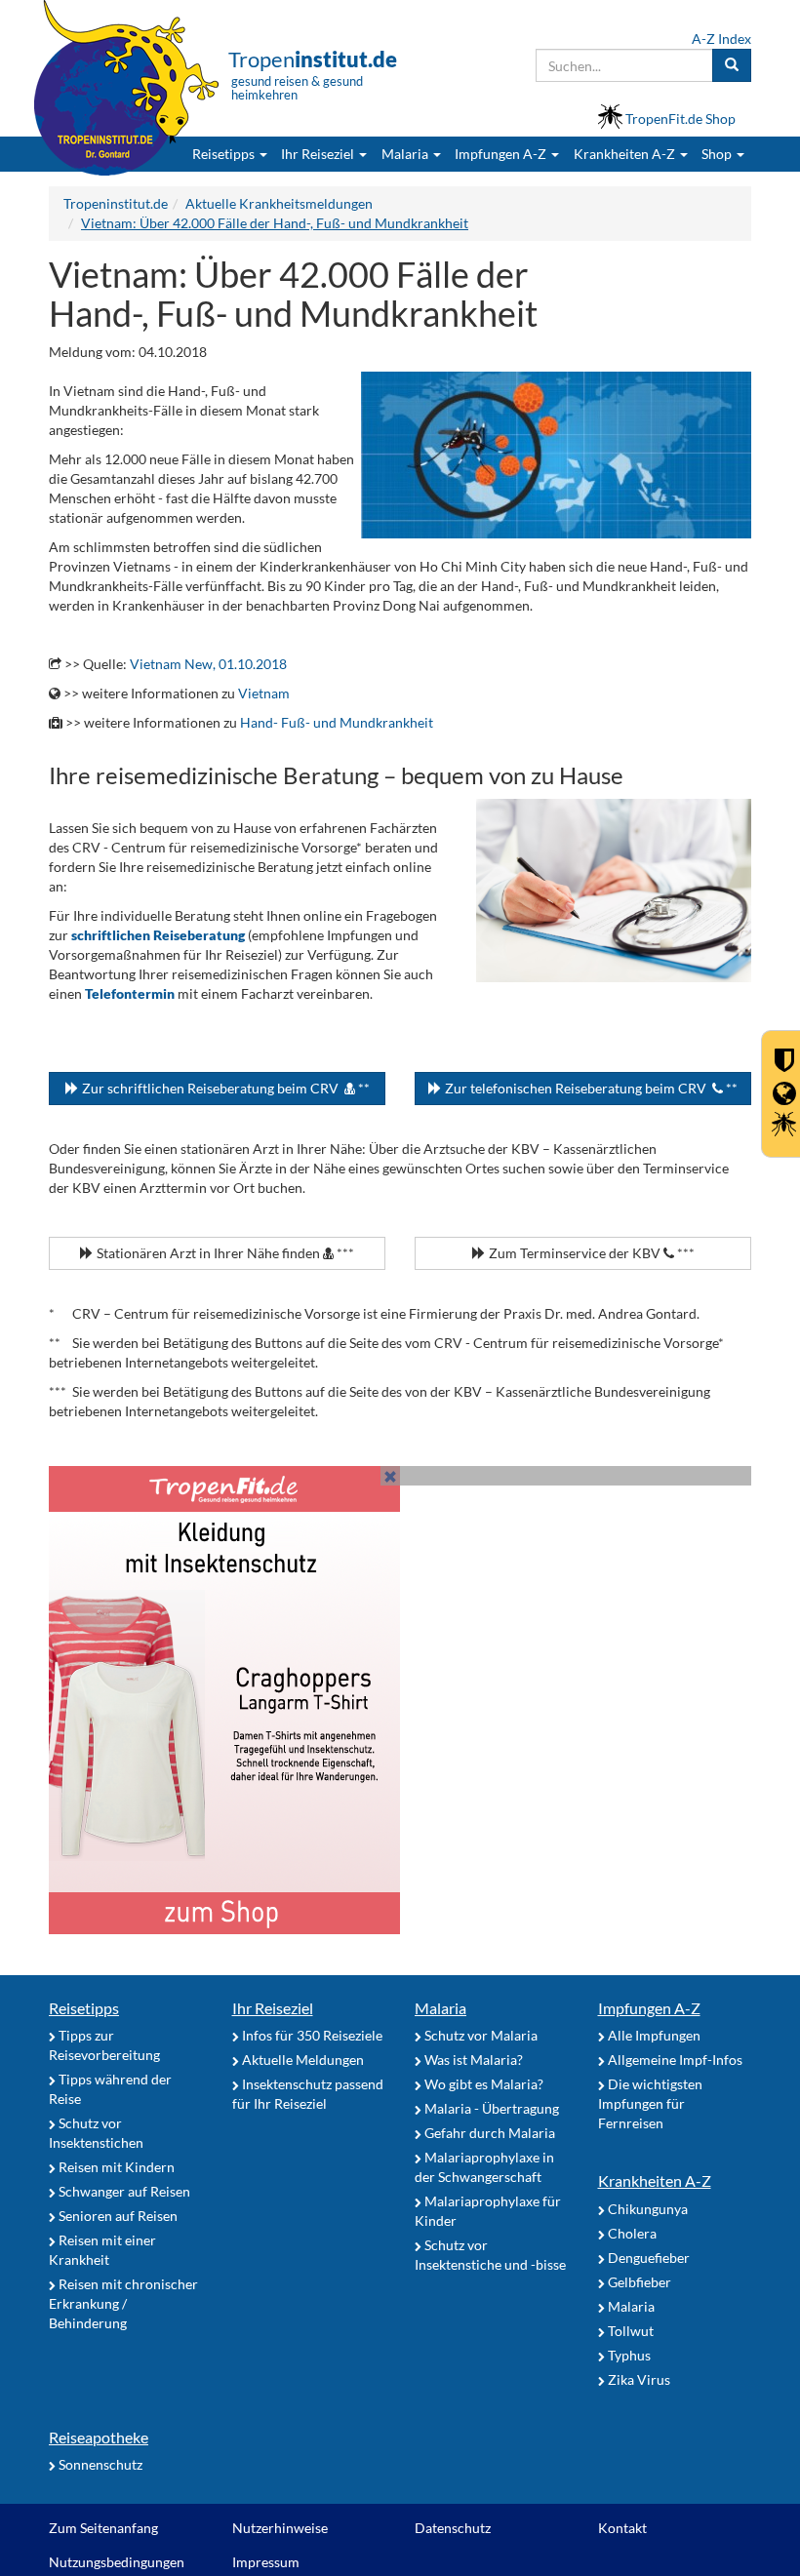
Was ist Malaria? (472, 2060)
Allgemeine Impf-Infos (674, 2060)
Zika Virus (638, 2379)
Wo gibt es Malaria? (482, 2084)
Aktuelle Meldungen (301, 2060)
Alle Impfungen (653, 2035)
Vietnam (264, 693)
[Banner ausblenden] (390, 1476)
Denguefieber (647, 2258)
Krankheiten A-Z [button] (626, 154)
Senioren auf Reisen (117, 2216)
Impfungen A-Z (649, 2008)
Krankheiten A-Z (655, 2180)
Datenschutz (453, 2528)
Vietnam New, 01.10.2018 (208, 664)
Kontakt (622, 2528)
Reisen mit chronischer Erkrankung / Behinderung (123, 2303)
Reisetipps (84, 2008)
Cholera (631, 2233)
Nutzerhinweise (280, 2528)
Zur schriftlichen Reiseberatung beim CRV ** (224, 1088)
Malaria (440, 2008)
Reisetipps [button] (225, 154)
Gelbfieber (638, 2282)
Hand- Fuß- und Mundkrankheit (337, 722)
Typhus (628, 2355)
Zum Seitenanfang (103, 2528)
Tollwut (629, 2331)
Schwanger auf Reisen (123, 2191)
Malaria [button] (406, 154)
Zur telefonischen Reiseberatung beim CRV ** (590, 1088)
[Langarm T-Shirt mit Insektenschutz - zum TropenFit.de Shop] (400, 1700)
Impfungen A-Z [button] (502, 154)
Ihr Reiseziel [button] (319, 154)
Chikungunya (646, 2209)
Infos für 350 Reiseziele (311, 2035)
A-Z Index (721, 39)
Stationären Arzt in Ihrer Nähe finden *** (224, 1253)
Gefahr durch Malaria (488, 2133)
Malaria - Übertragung (490, 2108)
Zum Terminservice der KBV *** (590, 1253)
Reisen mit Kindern (115, 2167)
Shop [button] (717, 154)
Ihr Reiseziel (273, 2008)
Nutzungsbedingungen (117, 2562)
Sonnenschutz (99, 2464)
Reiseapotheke (99, 2437)
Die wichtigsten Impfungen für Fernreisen (650, 2103)
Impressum (266, 2562)
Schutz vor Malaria (480, 2035)
